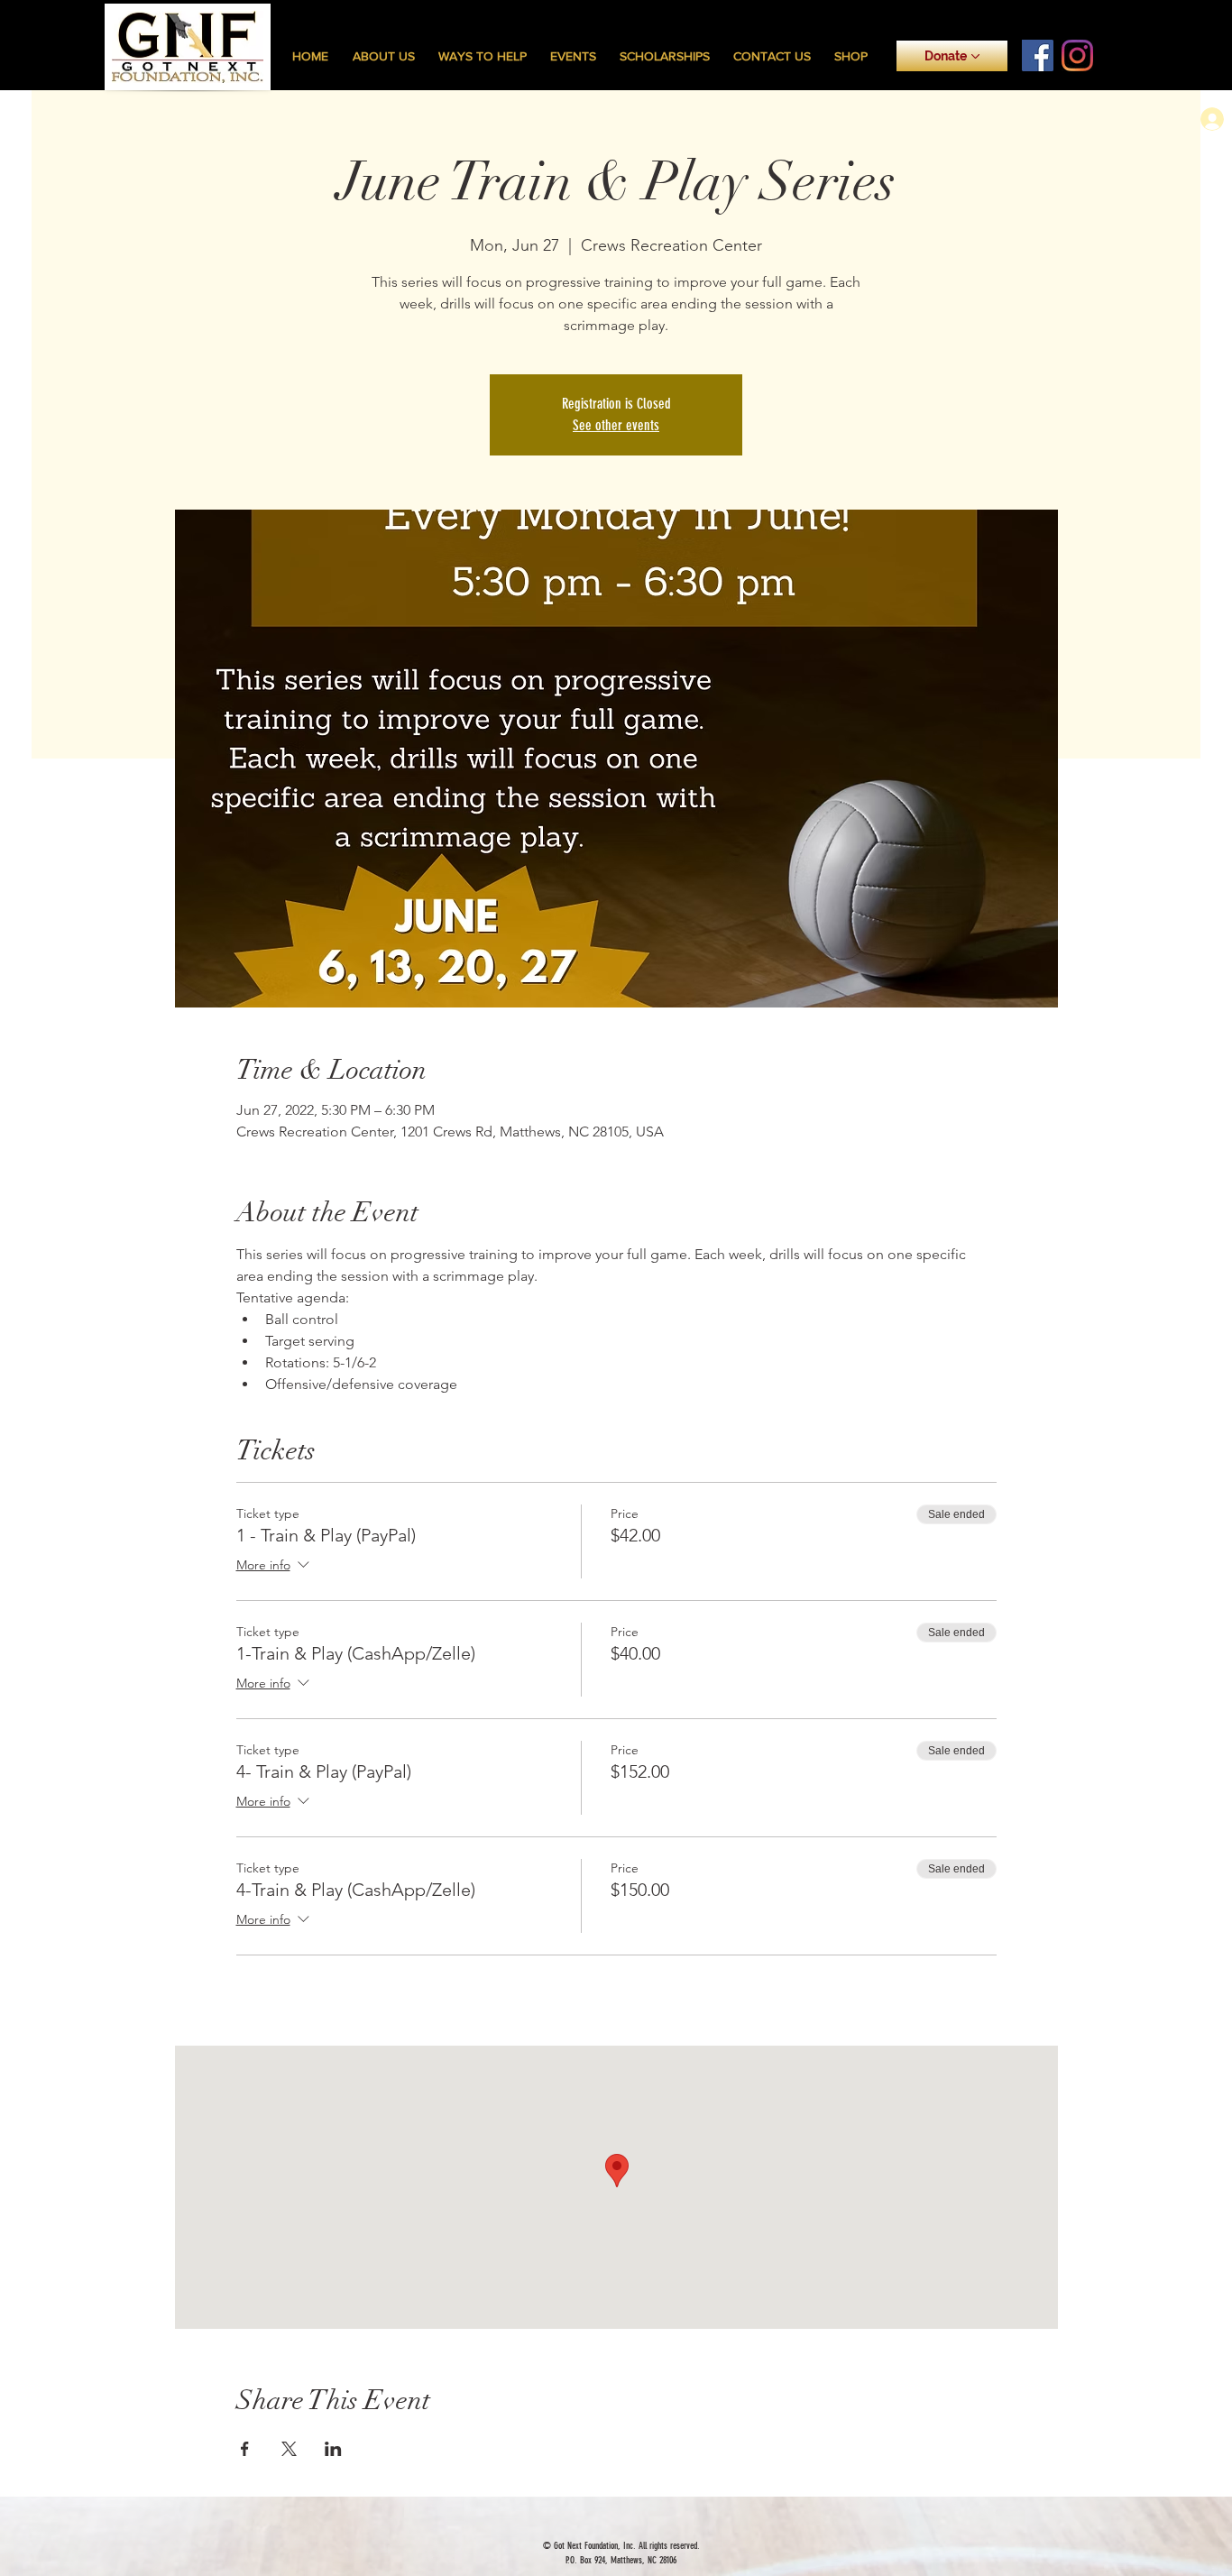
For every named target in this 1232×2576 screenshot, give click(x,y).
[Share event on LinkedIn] (333, 2449)
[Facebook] (1038, 55)
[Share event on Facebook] (245, 2449)
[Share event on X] (289, 2449)
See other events (616, 425)
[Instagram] (1077, 55)
